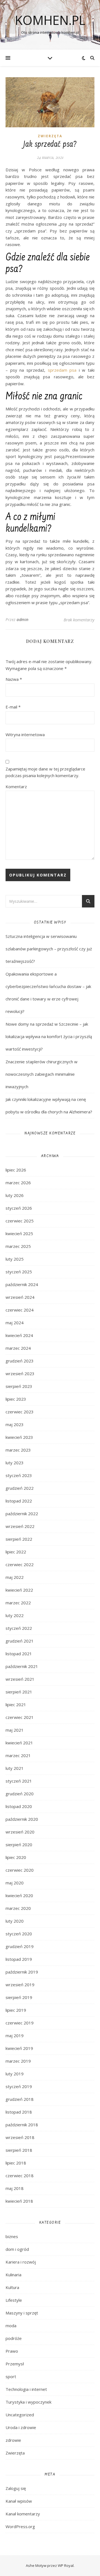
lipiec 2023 (16, 1399)
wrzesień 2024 (20, 1297)
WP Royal (66, 2565)
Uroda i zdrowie (21, 2427)
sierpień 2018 (19, 2150)
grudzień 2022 (20, 1488)
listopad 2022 (19, 1501)
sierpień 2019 (19, 1997)
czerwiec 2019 (20, 2023)
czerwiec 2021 (20, 1717)
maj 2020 (15, 1883)
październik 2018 (22, 2125)
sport (11, 2376)
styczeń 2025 (19, 1272)
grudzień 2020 (20, 1794)
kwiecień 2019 (19, 2048)
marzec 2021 (18, 1755)
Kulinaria (13, 2275)
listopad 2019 (19, 1959)
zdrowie (13, 2440)
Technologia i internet (26, 2389)
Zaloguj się (16, 2488)
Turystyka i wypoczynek (28, 2402)
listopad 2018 (19, 2112)
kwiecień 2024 (19, 1335)
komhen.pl (50, 20)
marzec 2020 (18, 1908)
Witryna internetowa (25, 734)
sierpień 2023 (19, 1386)
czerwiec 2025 (20, 1221)
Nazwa (14, 679)
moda (11, 2326)
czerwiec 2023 (20, 1412)
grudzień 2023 (20, 1361)
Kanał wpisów (19, 2501)
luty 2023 (15, 1463)
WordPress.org (20, 2526)
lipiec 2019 (16, 2010)
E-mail (13, 707)
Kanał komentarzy (23, 2514)
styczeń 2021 (19, 1781)
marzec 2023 (18, 1450)
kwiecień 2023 (19, 1437)
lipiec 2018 (16, 2163)
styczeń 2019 (19, 2086)
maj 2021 (15, 1730)
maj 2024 (15, 1323)
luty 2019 (15, 2074)
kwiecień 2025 (19, 1233)
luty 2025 (15, 1259)
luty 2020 (15, 1921)
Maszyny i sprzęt (22, 2313)
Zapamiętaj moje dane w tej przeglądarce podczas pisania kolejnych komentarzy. (45, 772)
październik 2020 (22, 1819)
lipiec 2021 (16, 1705)
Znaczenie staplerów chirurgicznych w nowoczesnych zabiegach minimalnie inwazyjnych (42, 1074)
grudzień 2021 (20, 1641)
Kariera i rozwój (21, 2262)
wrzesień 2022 (20, 1526)
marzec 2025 (18, 1246)
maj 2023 (15, 1424)
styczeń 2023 (19, 1475)
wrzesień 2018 (20, 2137)
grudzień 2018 (20, 2099)
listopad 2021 (19, 1654)
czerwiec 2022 (20, 1564)
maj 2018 (15, 2188)
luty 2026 (15, 1195)
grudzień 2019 (20, 1946)
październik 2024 (22, 1284)
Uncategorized (20, 2415)
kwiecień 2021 (19, 1743)
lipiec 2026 (16, 1170)
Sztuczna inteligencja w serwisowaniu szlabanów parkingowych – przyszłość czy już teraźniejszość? (49, 949)
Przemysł (15, 2364)
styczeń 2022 (19, 1628)
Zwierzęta (50, 136)
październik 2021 (22, 1666)
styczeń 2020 (19, 1934)
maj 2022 (15, 1577)
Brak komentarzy (79, 620)
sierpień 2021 (19, 1692)
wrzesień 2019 (20, 1985)
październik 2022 (22, 1514)
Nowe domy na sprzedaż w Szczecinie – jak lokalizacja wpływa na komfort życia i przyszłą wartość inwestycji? (49, 1036)
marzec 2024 (18, 1348)
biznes (12, 2236)
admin (23, 620)
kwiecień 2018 (19, 2201)
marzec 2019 (18, 2061)
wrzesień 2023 (20, 1374)
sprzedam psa (62, 370)
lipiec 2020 (16, 1857)
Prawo (12, 2351)
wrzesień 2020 (20, 1832)
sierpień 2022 (19, 1539)
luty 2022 (15, 1615)
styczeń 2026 (19, 1208)
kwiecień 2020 (19, 1895)
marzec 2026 (18, 1183)
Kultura (12, 2287)
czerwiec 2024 (20, 1310)
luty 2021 (15, 1768)
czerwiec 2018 (20, 2176)
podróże (14, 2338)
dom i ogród (17, 2249)
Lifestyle (14, 2300)
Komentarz (16, 787)
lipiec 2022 (16, 1552)
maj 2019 (15, 2036)
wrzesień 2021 (20, 1679)
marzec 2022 (18, 1603)
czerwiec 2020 (20, 1870)
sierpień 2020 (19, 1845)
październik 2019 (22, 1972)
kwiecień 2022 (19, 1590)
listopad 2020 (19, 1806)
